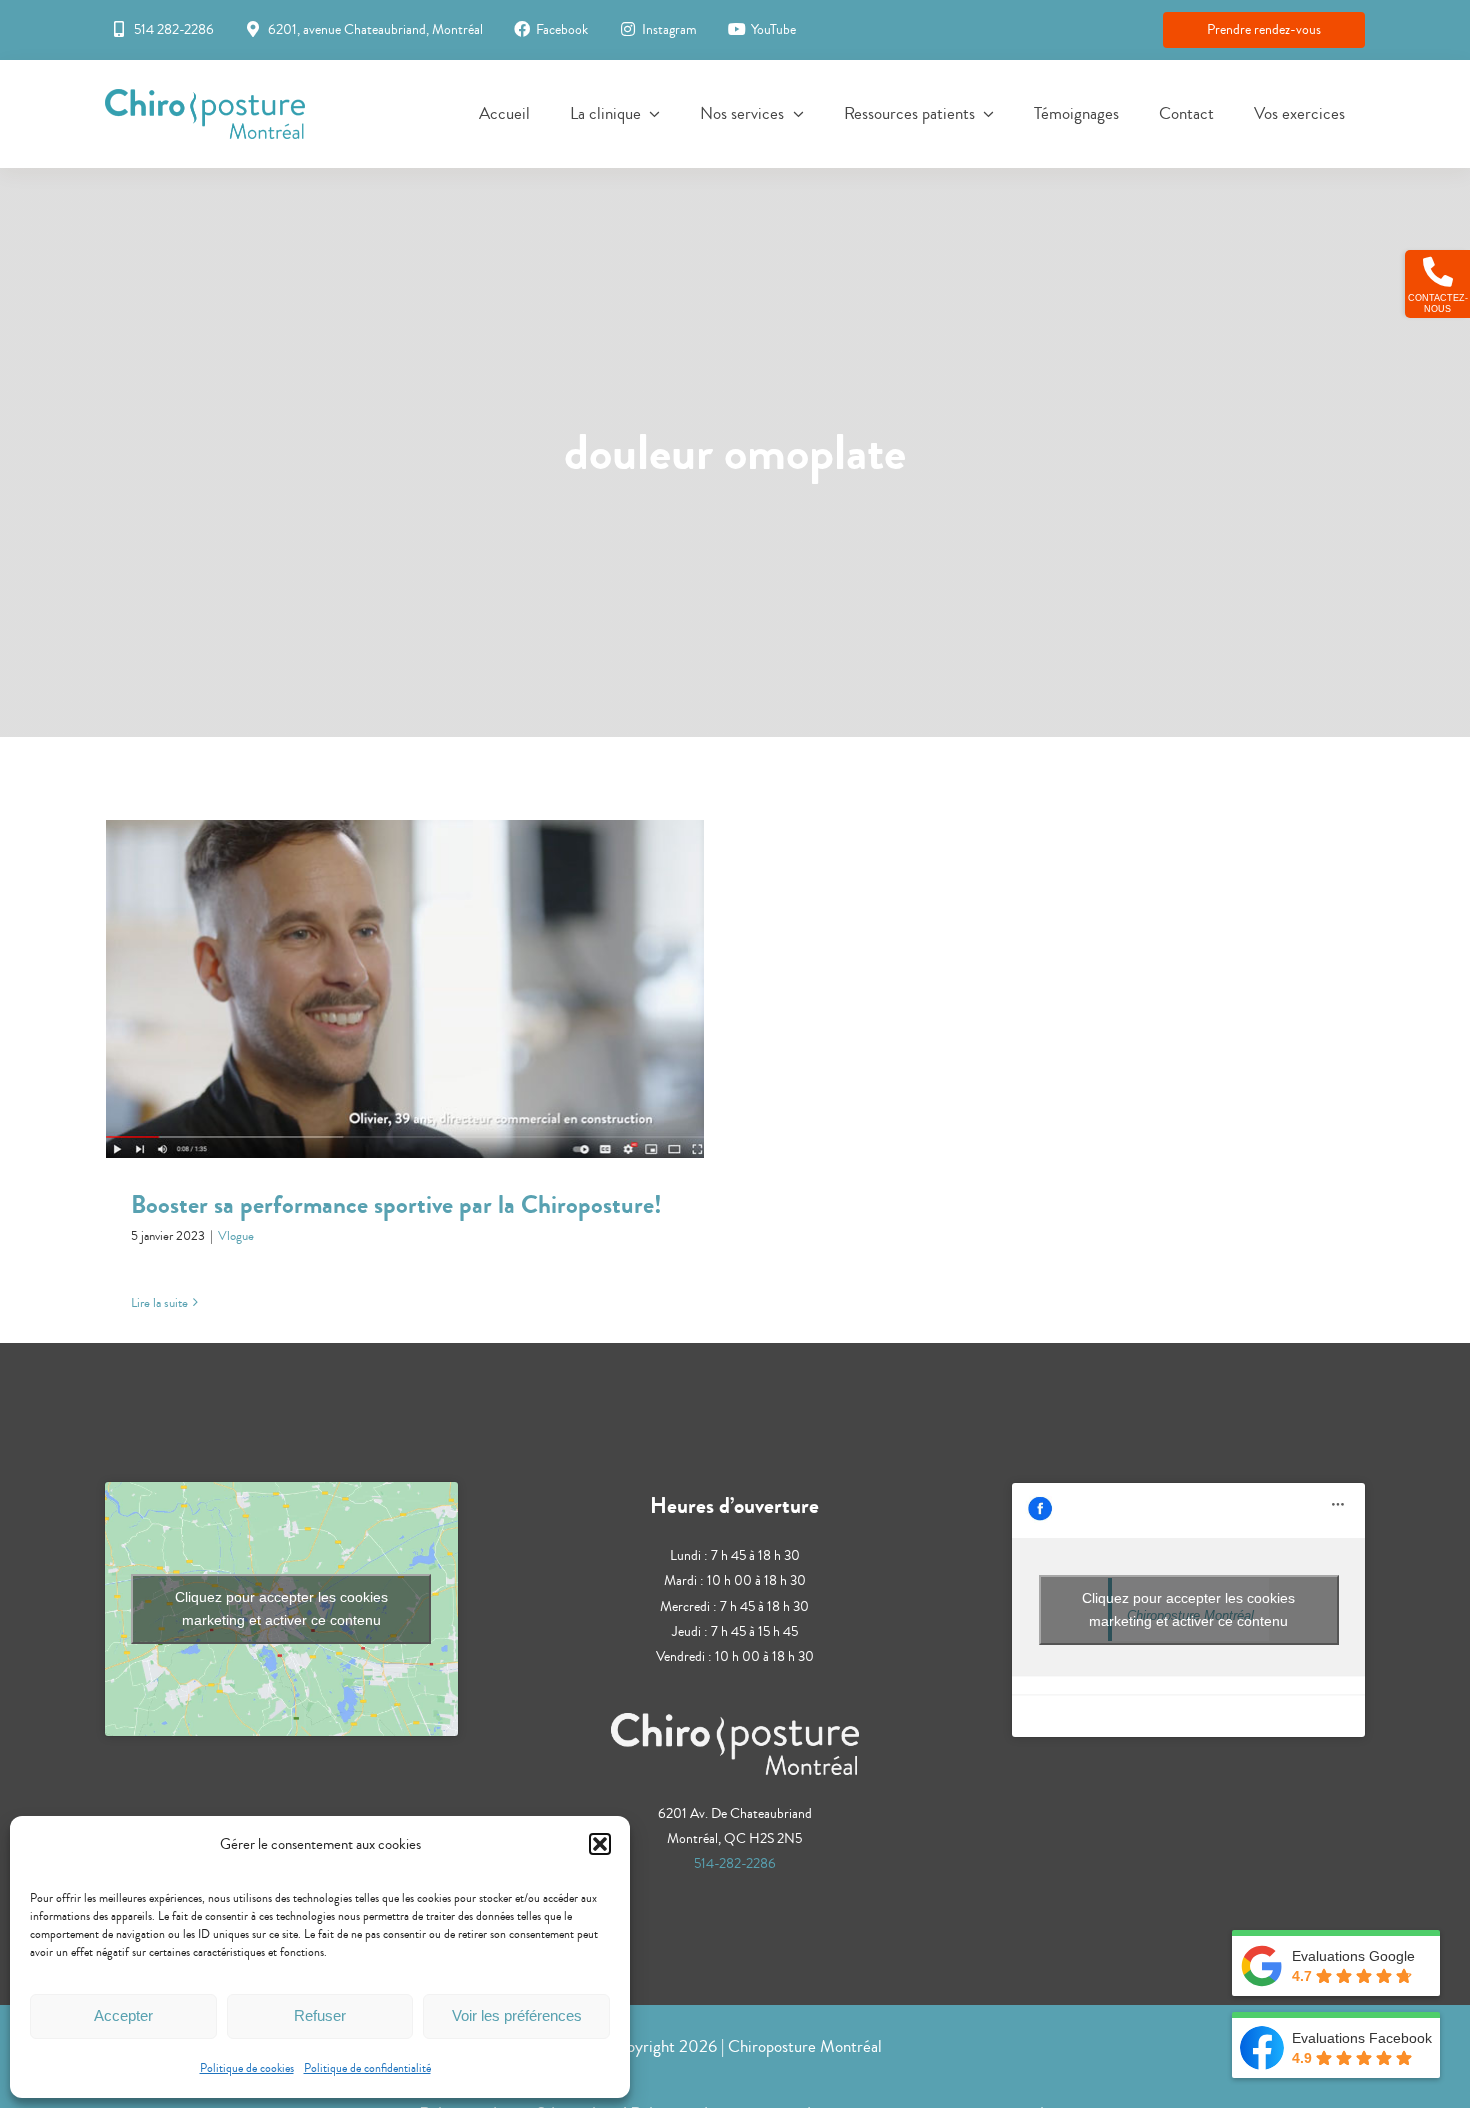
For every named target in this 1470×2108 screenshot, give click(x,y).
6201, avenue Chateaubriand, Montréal (375, 30)
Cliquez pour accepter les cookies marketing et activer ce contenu (281, 1608)
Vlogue (236, 1236)
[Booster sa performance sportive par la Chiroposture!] (405, 989)
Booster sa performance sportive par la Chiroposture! (405, 970)
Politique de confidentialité (367, 2068)
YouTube (773, 30)
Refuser (320, 2015)
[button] (600, 1844)
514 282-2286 (174, 30)
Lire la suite (159, 1303)
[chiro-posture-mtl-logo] (205, 98)
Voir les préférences (517, 2015)
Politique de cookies (247, 2068)
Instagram (669, 30)
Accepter (123, 2015)
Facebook (562, 30)
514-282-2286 (735, 1864)
